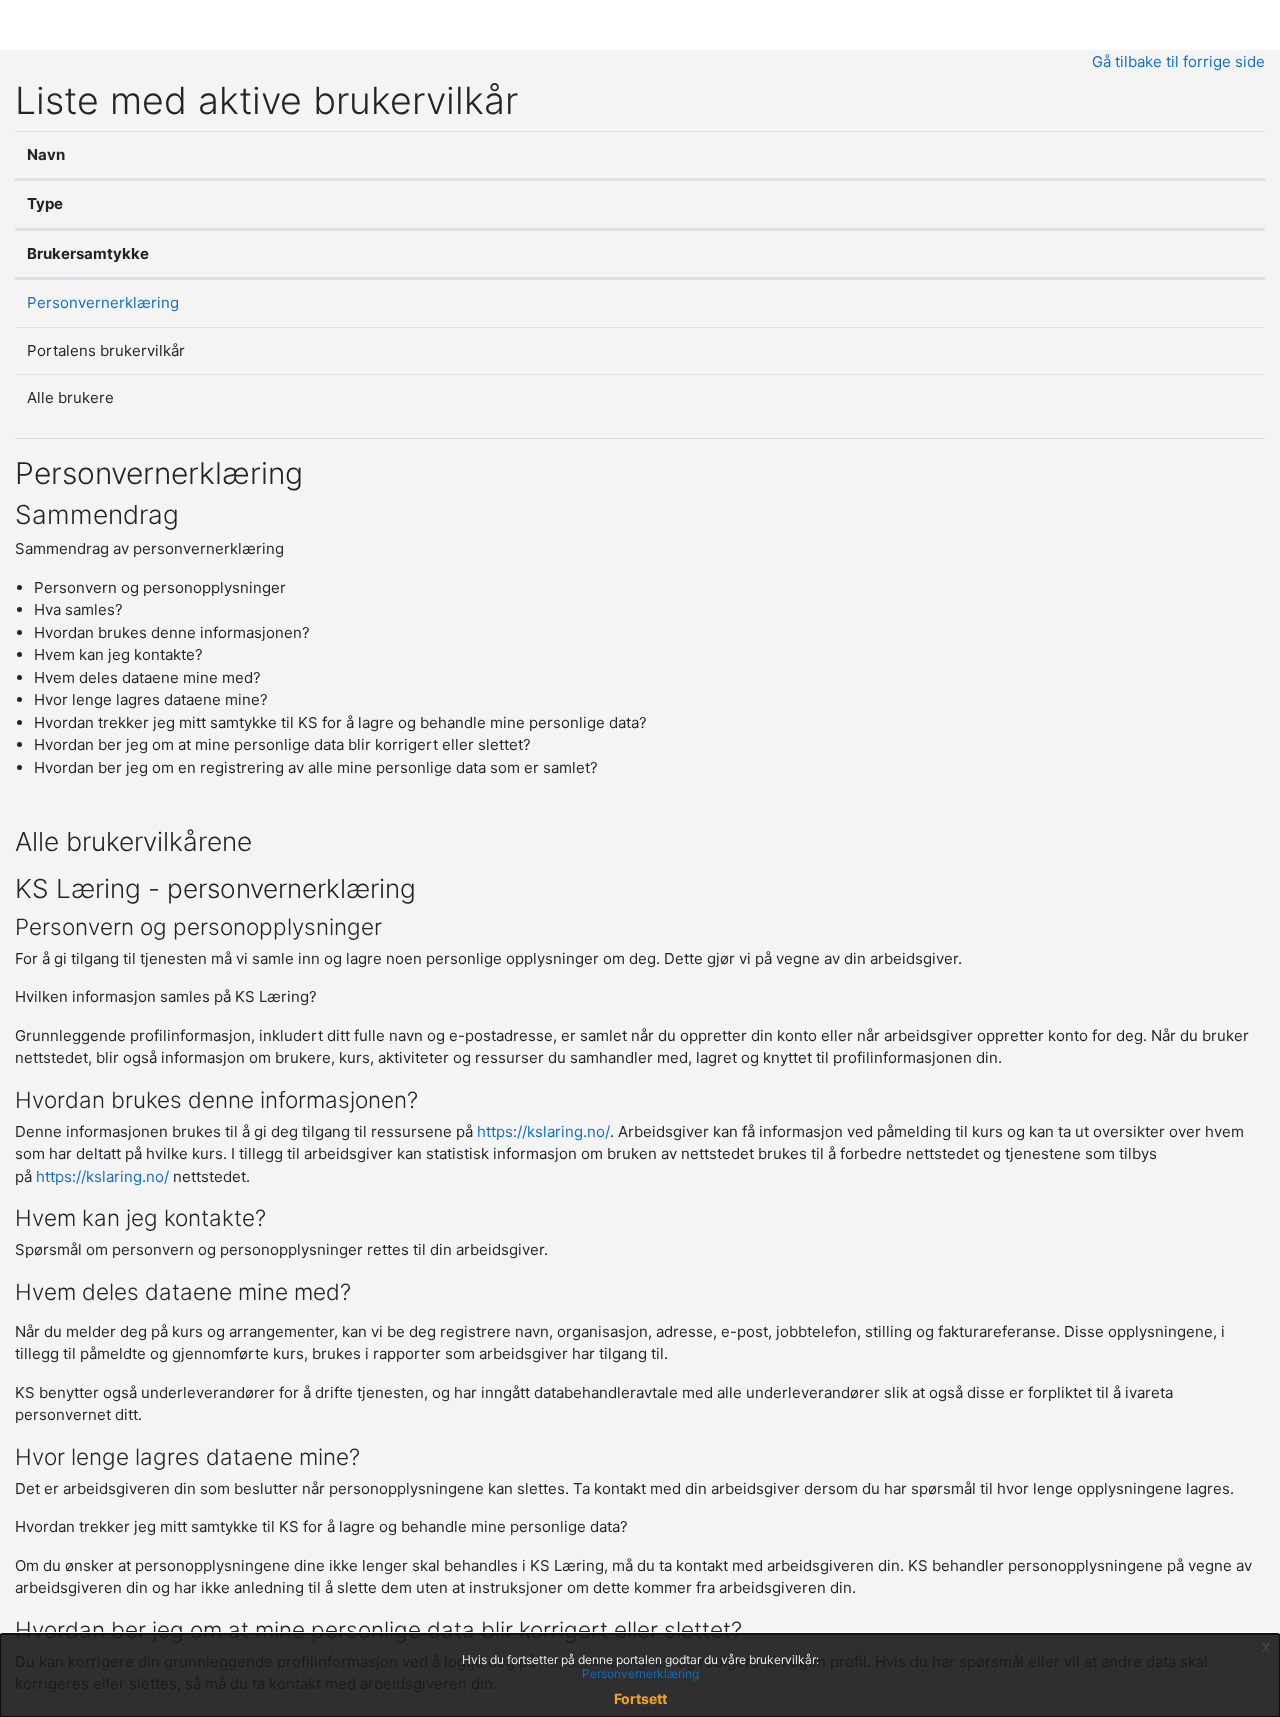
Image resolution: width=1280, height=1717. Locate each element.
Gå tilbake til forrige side (1178, 61)
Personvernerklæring (103, 302)
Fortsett (640, 1698)
